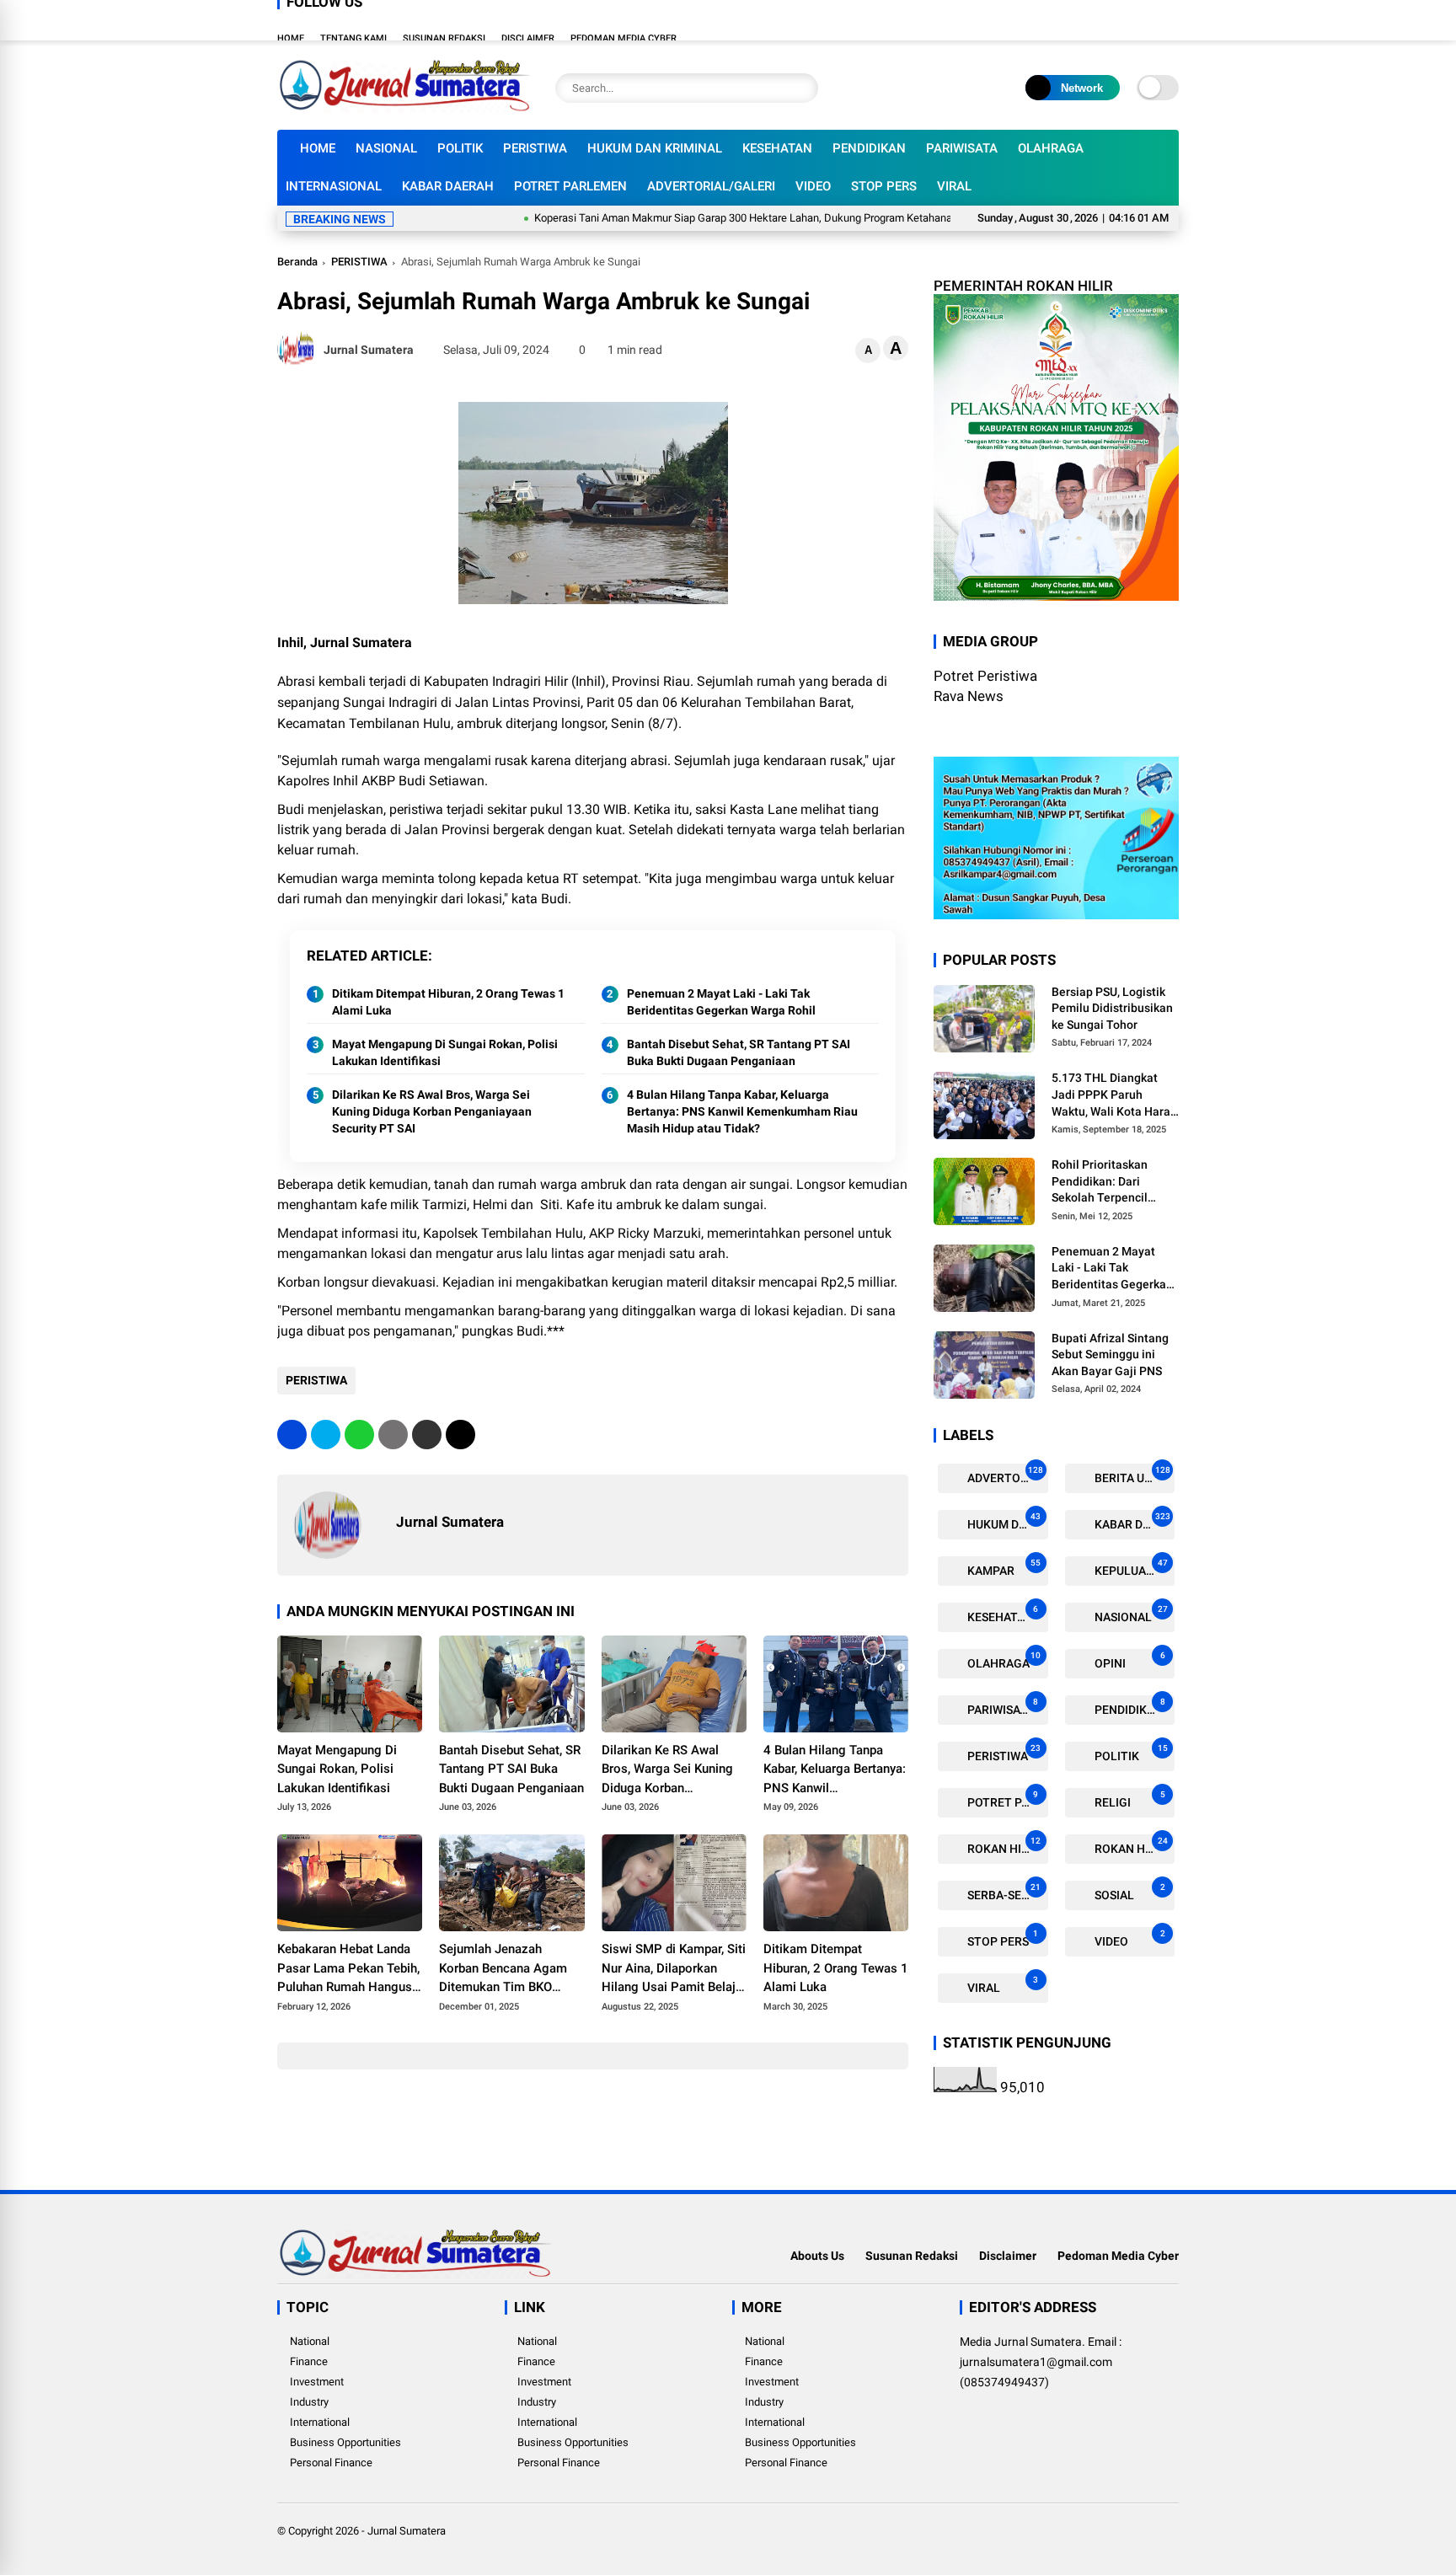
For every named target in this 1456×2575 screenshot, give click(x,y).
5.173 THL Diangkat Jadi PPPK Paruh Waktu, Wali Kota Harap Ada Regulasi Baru (1114, 1095)
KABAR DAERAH (448, 186)
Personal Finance (331, 2463)
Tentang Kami (353, 38)
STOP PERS (884, 186)
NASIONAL (386, 148)
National (310, 2341)
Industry (309, 2402)
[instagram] (1120, 20)
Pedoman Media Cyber (624, 38)
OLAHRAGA (1051, 148)
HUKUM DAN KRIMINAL (655, 148)
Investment (317, 2382)
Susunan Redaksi (444, 38)
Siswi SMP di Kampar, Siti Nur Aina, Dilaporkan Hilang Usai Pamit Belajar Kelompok (674, 1969)
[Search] (801, 88)
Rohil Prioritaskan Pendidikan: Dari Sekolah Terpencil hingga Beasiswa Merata (1100, 1182)
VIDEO (813, 186)
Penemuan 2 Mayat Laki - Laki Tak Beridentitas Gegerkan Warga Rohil (721, 1002)
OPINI (1129, 1660)
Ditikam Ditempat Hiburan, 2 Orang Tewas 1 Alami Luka (448, 1002)
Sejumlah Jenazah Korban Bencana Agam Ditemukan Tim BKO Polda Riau (503, 1969)
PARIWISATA (962, 148)
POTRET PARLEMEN (570, 186)
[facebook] (1069, 20)
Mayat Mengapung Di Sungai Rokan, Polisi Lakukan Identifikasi (445, 1052)
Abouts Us (817, 2256)
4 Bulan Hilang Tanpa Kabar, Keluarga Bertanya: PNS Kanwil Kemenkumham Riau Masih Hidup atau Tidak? (742, 1111)
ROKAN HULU (1130, 1846)
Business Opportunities (345, 2442)
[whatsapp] (359, 1435)
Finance (309, 2361)
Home (291, 38)
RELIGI (1129, 1799)
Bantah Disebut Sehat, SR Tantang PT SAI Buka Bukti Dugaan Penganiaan (739, 1052)
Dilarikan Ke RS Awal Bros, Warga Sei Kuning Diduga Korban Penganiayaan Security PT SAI (432, 1111)
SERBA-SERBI (1003, 1892)
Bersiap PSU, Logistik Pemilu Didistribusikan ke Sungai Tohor (1112, 1008)
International (320, 2422)
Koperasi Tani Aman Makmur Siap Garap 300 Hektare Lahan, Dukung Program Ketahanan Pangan (699, 218)
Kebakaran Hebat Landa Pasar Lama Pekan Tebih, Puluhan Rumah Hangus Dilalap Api (348, 1969)
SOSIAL (1129, 1892)
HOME (318, 148)
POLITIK (460, 148)
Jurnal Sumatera (407, 2531)
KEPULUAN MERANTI (1134, 1568)
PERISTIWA (535, 148)
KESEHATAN (777, 148)
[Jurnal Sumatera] (404, 108)
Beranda (297, 262)
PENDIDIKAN (869, 148)
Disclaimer (528, 38)
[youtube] (1145, 20)
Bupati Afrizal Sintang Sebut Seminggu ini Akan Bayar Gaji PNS (1110, 1354)
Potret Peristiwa (985, 676)
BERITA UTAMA (1134, 1475)
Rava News (969, 696)
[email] (427, 1435)
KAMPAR (1003, 1568)
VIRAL (954, 186)
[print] (393, 1435)
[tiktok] (1170, 20)
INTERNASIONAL (334, 186)
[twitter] (1095, 20)
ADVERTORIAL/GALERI (711, 186)
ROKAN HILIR (1003, 1846)
